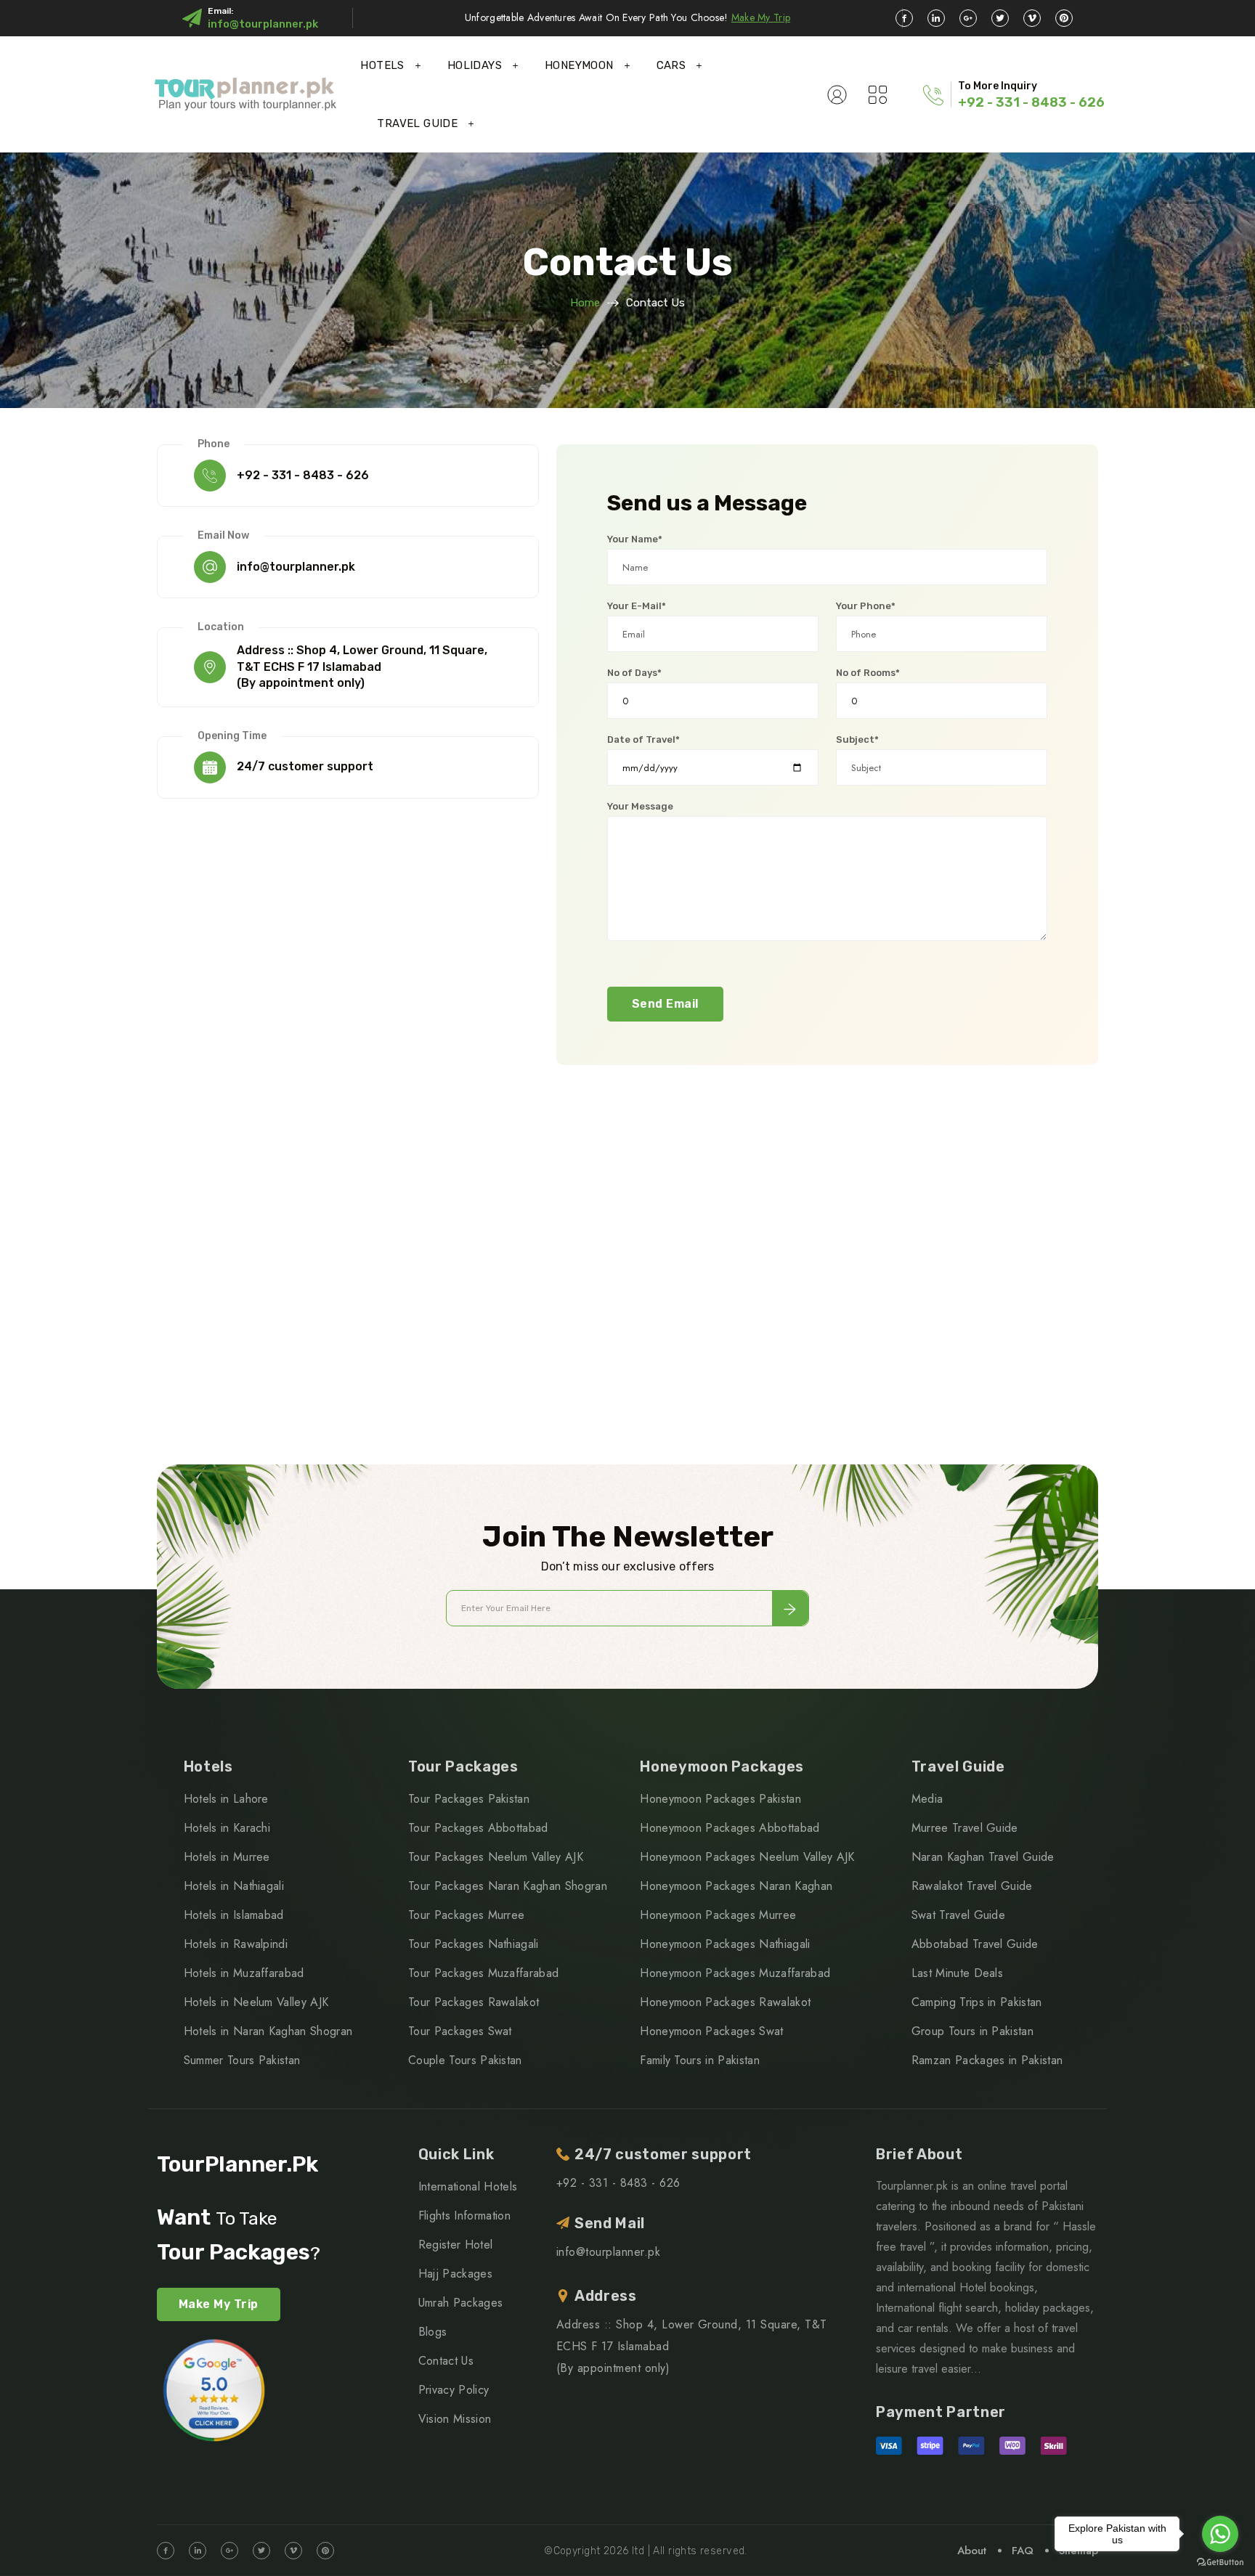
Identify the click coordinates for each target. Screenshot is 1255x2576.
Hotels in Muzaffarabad (244, 1973)
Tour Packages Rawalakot (474, 2002)
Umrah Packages (460, 2303)
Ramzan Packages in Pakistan (987, 2060)
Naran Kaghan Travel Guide (983, 1857)
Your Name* (635, 539)
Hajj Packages (455, 2274)
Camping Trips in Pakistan (977, 2002)
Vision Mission (455, 2419)
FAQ (1023, 2551)
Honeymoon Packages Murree (718, 1915)
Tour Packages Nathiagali (474, 1944)
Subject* (857, 739)
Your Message (640, 806)
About (972, 2551)
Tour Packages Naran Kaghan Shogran (508, 1886)
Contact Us (446, 2361)
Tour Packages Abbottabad (478, 1828)
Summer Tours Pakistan (242, 2060)
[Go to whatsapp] (1220, 2534)
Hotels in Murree (227, 1857)
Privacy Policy (454, 2390)
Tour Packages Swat (460, 2031)
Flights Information (464, 2216)
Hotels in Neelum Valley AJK (256, 2002)
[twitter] (1000, 18)
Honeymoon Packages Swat (711, 2031)
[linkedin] (936, 18)
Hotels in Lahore (226, 1799)
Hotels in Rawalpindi (236, 1944)
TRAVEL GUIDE (417, 123)
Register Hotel (455, 2245)
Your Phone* (866, 606)
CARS (671, 65)
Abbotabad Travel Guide (975, 1944)
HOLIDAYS (475, 65)
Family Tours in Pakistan (700, 2060)
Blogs (433, 2332)
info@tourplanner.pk (263, 24)
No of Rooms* (868, 673)
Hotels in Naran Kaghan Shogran (268, 2031)
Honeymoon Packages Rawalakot (725, 2002)
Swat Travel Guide (958, 1915)
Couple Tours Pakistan (465, 2060)
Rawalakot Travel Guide (972, 1886)
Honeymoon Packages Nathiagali (725, 1944)
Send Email (665, 1004)
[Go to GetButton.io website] (1220, 2561)
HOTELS (382, 65)
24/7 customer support (305, 766)
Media (927, 1799)
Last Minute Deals (957, 1973)
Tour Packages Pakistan (469, 1799)
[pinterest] (1064, 18)
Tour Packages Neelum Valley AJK (496, 1857)
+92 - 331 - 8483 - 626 (1031, 102)
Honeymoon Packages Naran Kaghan (736, 1886)
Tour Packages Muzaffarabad (483, 1973)
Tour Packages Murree (466, 1915)
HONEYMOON (579, 65)
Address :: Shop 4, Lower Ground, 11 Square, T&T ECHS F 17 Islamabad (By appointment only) (362, 667)
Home (585, 303)
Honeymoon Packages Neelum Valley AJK (747, 1857)
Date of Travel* (643, 739)
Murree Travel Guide (965, 1828)
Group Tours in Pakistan (972, 2031)
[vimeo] (1032, 18)
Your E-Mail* (637, 606)
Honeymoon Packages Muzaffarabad (735, 1973)
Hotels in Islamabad (234, 1915)
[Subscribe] (790, 1608)
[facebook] (904, 18)
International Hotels (468, 2186)
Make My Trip (761, 17)
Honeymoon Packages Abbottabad (730, 1828)
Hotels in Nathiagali (234, 1886)
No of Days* (634, 673)
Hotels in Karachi (227, 1828)
